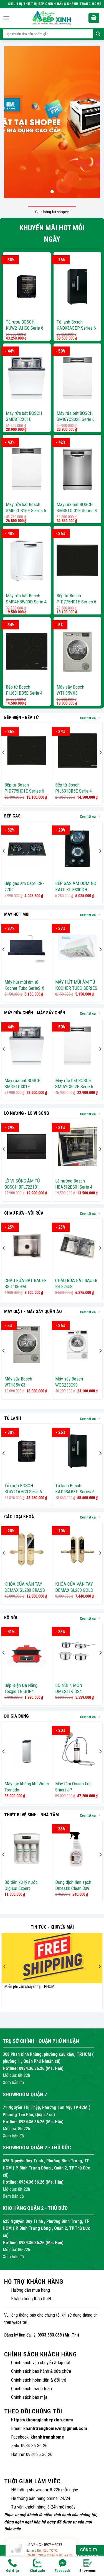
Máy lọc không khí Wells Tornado (27, 1787)
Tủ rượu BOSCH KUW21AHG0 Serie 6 (25, 325)
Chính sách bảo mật (29, 2397)
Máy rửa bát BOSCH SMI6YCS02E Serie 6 (76, 416)
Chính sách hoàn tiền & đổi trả (39, 2380)
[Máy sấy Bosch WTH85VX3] (78, 652)
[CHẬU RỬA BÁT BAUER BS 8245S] (78, 1246)
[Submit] (98, 34)
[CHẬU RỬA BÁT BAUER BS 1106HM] (27, 1246)
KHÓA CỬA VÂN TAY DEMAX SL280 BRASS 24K (25, 1590)
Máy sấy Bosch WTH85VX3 (70, 690)
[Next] (100, 764)
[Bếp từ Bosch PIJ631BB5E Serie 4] (27, 652)
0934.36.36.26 (32, 2068)
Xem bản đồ (13, 2083)
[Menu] (6, 18)
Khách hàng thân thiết (31, 2299)
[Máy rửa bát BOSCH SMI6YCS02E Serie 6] (78, 378)
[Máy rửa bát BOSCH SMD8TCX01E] (27, 378)
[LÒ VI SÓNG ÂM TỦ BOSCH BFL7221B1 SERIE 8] (27, 1146)
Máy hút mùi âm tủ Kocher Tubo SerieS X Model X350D (24, 988)
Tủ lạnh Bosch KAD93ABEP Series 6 (76, 325)
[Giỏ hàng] (94, 18)
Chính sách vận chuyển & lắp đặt (41, 2363)
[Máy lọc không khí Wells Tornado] (27, 1749)
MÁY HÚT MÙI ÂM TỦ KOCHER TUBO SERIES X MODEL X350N (76, 988)
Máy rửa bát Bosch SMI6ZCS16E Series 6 (26, 507)
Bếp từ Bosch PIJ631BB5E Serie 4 (24, 690)
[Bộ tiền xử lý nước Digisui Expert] (27, 1848)
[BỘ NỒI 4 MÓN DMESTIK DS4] (78, 1651)
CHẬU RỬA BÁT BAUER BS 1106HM (26, 1283)
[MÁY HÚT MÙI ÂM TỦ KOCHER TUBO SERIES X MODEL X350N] (78, 947)
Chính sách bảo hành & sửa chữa (41, 2371)
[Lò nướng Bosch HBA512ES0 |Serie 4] (78, 1146)
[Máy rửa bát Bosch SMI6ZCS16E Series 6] (27, 469)
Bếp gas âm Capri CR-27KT (24, 886)
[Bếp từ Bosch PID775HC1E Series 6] (78, 560)
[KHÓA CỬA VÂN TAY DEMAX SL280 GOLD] (78, 1550)
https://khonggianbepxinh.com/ (42, 2420)
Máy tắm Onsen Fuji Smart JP (73, 1787)
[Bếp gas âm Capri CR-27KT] (27, 849)
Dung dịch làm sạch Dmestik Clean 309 (73, 1885)
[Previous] (4, 764)
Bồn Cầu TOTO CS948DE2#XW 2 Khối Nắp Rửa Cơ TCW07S (49, 2555)
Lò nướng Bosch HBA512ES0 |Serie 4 (74, 1184)
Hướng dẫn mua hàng (31, 2290)
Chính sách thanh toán (31, 2389)
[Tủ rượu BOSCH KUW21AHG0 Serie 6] (27, 287)
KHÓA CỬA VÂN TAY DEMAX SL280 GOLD (74, 1587)
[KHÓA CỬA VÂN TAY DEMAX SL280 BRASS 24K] (27, 1550)
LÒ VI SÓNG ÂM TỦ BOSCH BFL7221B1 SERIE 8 (22, 1187)
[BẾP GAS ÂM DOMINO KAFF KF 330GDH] (78, 849)
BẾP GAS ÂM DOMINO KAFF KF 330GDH (76, 886)
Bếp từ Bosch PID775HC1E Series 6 (76, 599)
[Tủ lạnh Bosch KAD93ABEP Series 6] (78, 287)
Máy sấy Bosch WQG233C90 (69, 1382)
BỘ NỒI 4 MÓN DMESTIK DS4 (69, 1688)
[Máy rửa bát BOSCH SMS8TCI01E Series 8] (78, 469)
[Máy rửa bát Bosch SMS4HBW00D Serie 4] (27, 560)
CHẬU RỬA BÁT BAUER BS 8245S (76, 1283)
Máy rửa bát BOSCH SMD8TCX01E (24, 416)
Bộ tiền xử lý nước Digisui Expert (21, 1885)
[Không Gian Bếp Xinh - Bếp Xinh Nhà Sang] (52, 18)
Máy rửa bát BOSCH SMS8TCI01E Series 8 (77, 507)
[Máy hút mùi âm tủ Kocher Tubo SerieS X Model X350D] (27, 947)
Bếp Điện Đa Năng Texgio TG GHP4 (21, 1688)
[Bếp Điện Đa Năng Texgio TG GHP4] (27, 1651)
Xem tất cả (88, 718)
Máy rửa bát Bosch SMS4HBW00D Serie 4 (26, 599)
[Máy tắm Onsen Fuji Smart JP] (78, 1749)
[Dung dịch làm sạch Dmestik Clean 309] (78, 1848)
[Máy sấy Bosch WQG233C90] (78, 1345)
